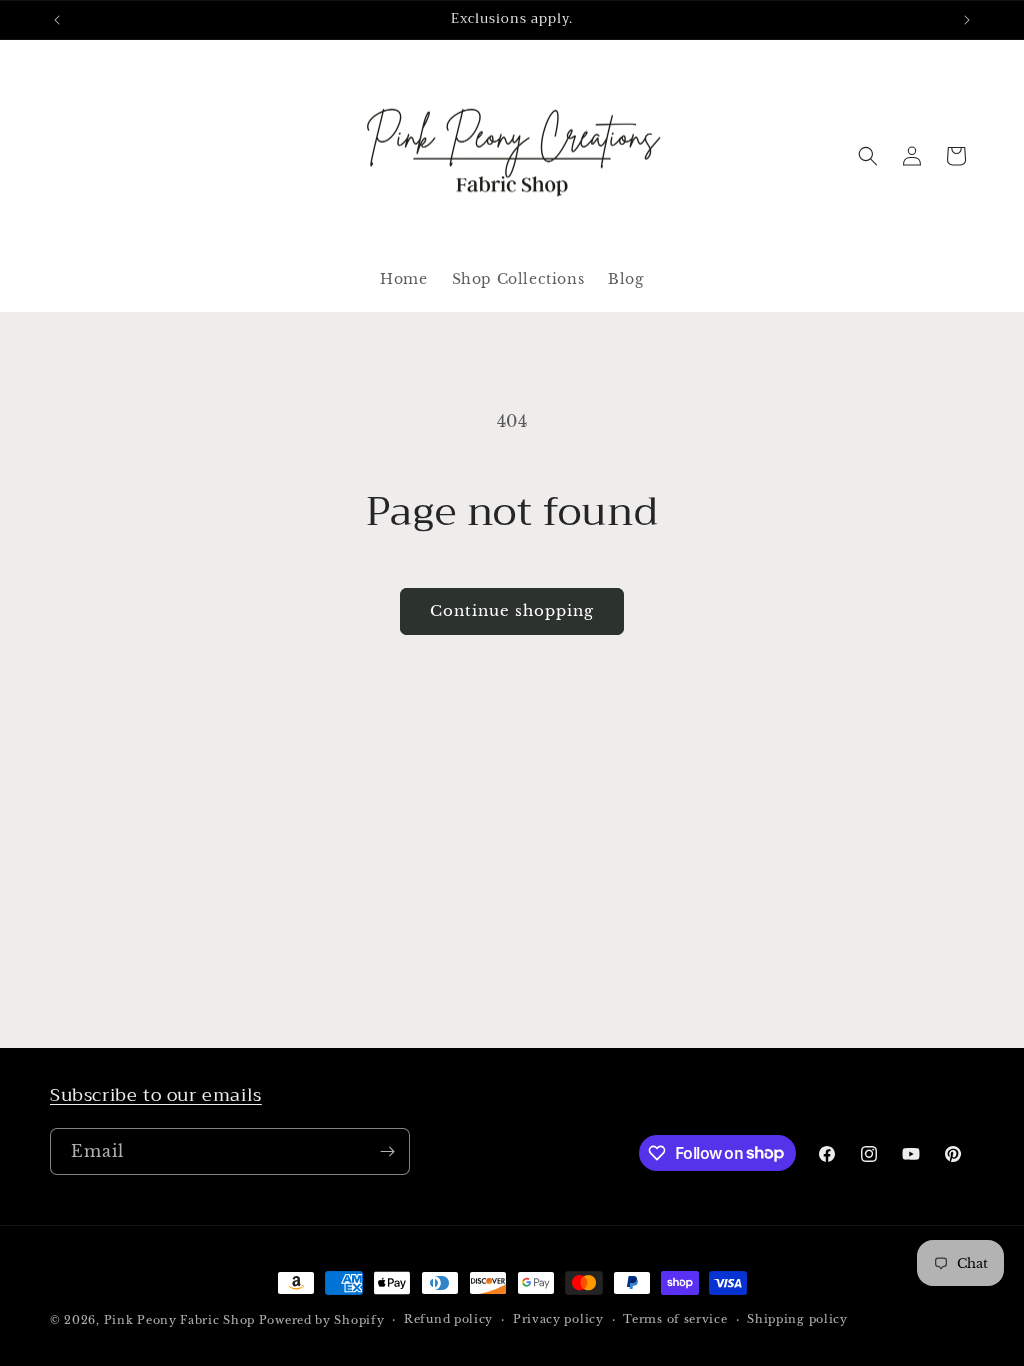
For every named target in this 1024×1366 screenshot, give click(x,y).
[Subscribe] (387, 1151)
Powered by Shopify (322, 1320)
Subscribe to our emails (156, 1095)
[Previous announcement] (57, 20)
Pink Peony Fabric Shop (179, 1320)
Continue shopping (512, 610)
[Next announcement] (967, 20)
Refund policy (448, 1319)
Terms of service (675, 1319)
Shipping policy (797, 1319)
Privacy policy (558, 1319)
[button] (868, 156)
